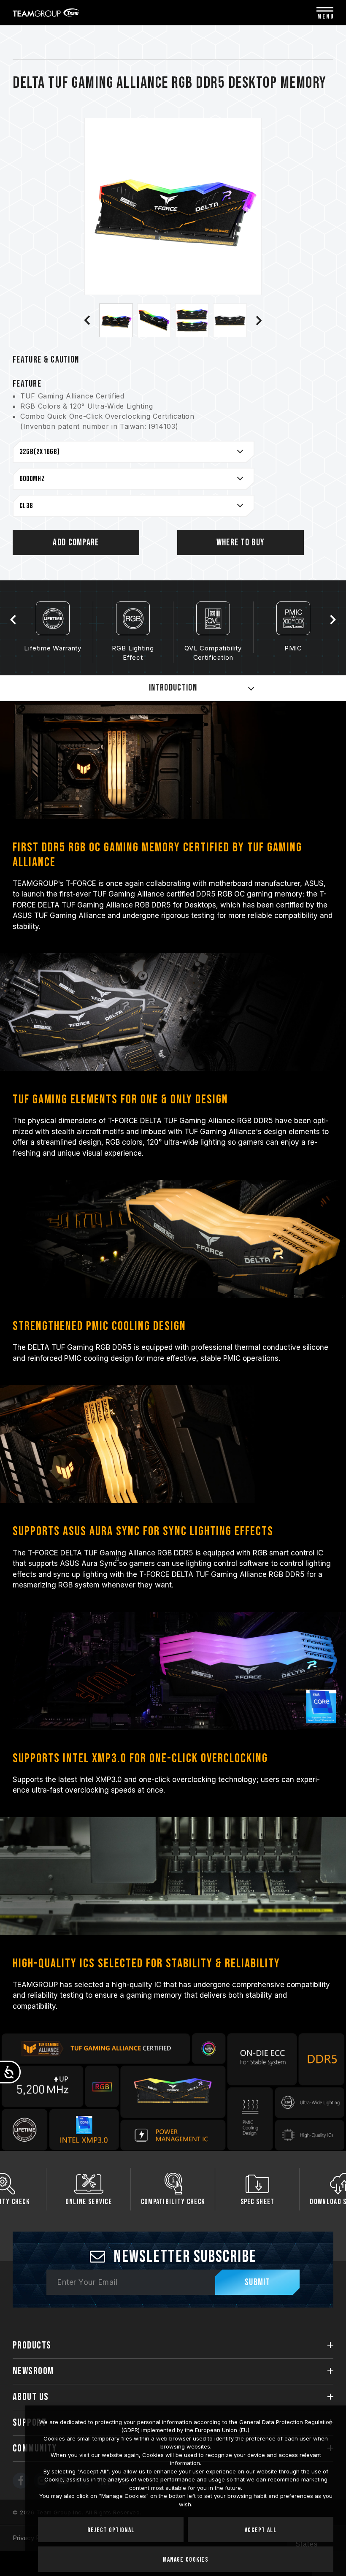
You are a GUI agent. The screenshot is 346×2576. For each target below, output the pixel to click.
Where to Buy (241, 543)
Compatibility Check (89, 2202)
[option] (116, 320)
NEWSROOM (33, 2371)
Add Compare (76, 543)
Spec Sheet (173, 2202)
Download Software (257, 2202)
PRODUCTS (32, 2345)
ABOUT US (31, 2397)
